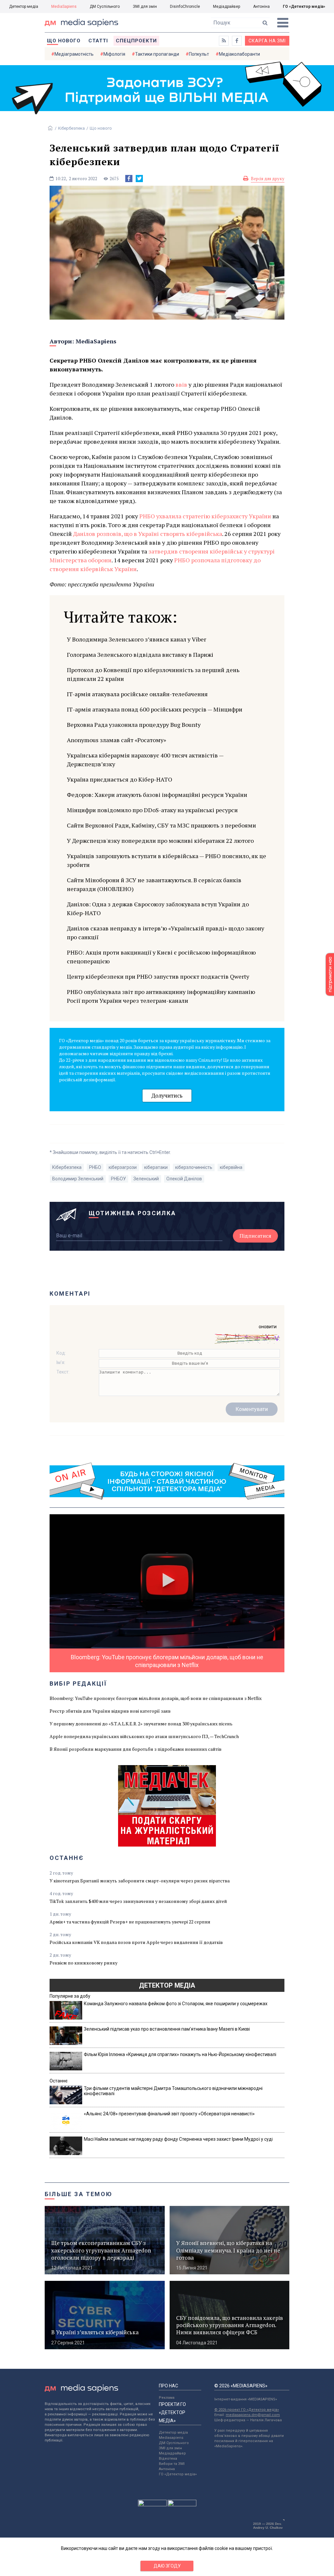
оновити (268, 1327)
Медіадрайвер (227, 7)
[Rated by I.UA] (152, 2505)
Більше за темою (79, 2194)
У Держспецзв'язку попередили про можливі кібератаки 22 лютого (160, 841)
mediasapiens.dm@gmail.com (253, 2415)
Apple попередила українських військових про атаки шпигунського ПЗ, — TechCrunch (144, 1736)
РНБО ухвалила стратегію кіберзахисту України (205, 516)
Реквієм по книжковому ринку (83, 1963)
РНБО (95, 1167)
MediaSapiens (64, 7)
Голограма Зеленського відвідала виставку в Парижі (140, 655)
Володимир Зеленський (78, 1179)
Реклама (167, 2398)
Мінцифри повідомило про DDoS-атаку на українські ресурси (152, 810)
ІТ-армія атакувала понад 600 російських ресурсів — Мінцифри (155, 709)
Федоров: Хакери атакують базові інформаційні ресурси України (157, 795)
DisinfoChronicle (185, 7)
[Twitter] (139, 179)
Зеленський (146, 1179)
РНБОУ (118, 1179)
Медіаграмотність (74, 54)
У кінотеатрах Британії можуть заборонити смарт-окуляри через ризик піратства (140, 1881)
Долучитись (167, 1095)
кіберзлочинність (194, 1167)
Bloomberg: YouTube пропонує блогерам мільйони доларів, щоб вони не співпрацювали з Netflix (156, 1698)
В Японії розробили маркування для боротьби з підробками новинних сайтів (136, 1749)
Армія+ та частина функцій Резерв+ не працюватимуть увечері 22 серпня (130, 1922)
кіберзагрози (123, 1167)
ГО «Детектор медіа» (304, 7)
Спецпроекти (136, 41)
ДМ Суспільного (105, 7)
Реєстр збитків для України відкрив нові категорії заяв (110, 1711)
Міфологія (114, 54)
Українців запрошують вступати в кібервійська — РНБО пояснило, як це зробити (167, 860)
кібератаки (156, 1167)
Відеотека (168, 2459)
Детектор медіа (24, 7)
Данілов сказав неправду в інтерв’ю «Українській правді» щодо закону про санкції (166, 933)
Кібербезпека (71, 128)
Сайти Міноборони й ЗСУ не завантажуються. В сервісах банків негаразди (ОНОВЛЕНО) (154, 884)
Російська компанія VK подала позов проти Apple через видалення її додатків (136, 1942)
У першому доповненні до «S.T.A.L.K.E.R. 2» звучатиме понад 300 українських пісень (141, 1724)
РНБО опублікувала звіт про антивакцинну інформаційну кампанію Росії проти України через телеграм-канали (161, 996)
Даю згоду (167, 2566)
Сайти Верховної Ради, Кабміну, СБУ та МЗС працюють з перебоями (161, 825)
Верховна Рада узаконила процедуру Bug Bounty (134, 725)
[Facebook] (129, 179)
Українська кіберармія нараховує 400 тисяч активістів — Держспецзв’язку (145, 760)
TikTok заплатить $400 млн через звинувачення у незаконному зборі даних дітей (138, 1901)
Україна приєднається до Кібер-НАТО (120, 779)
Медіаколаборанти (239, 54)
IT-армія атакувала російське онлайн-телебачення (137, 694)
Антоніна (261, 7)
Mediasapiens (171, 2438)
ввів (181, 384)
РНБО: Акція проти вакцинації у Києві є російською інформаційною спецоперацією (161, 957)
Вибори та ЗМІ (172, 2464)
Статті (98, 41)
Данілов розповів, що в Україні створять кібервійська (148, 534)
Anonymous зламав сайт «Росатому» (116, 740)
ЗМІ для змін (145, 7)
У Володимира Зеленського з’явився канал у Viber (137, 639)
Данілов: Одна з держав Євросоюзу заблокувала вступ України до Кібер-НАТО (158, 908)
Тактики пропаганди (157, 54)
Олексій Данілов (184, 1179)
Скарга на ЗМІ (267, 41)
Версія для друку (268, 179)
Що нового (64, 41)
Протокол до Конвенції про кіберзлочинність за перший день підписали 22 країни (153, 674)
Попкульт (199, 54)
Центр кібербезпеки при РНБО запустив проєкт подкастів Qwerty (158, 976)
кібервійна (231, 1167)
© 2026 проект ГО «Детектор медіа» (247, 2410)
